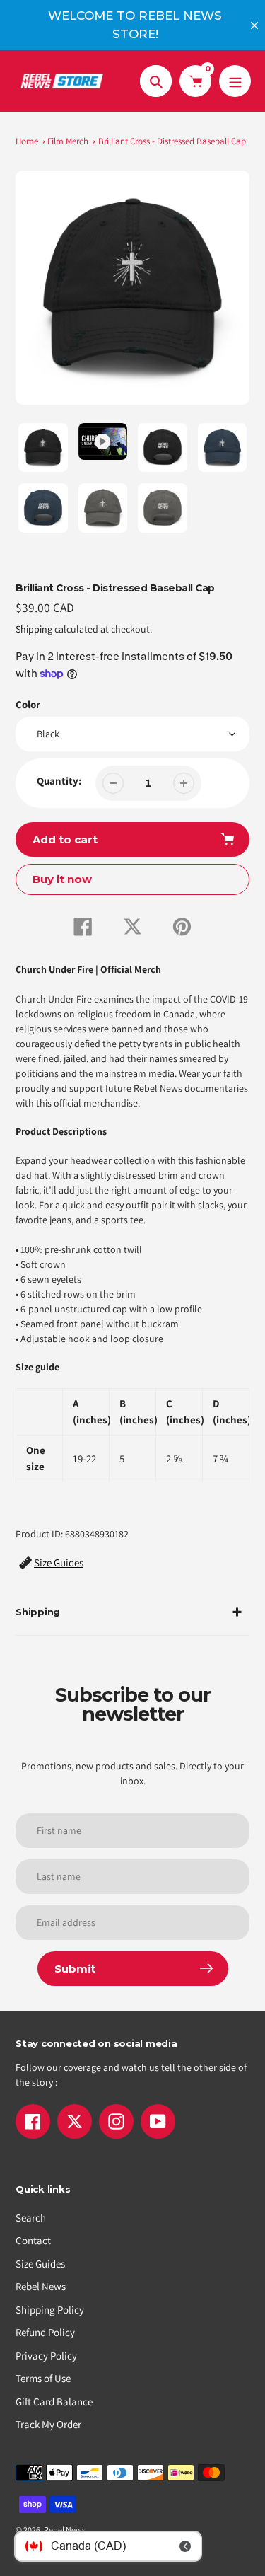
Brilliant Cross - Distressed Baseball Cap (172, 141)
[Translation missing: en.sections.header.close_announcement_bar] (254, 25)
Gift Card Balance (54, 2402)
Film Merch (68, 141)
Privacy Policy (46, 2356)
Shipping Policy (50, 2310)
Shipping (34, 629)
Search (31, 2218)
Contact (33, 2240)
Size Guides (40, 2264)
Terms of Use (43, 2378)
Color (28, 704)
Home (27, 141)
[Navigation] (235, 81)
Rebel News (41, 2286)
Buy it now (62, 879)
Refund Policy (45, 2332)
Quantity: (59, 781)
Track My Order (48, 2424)
